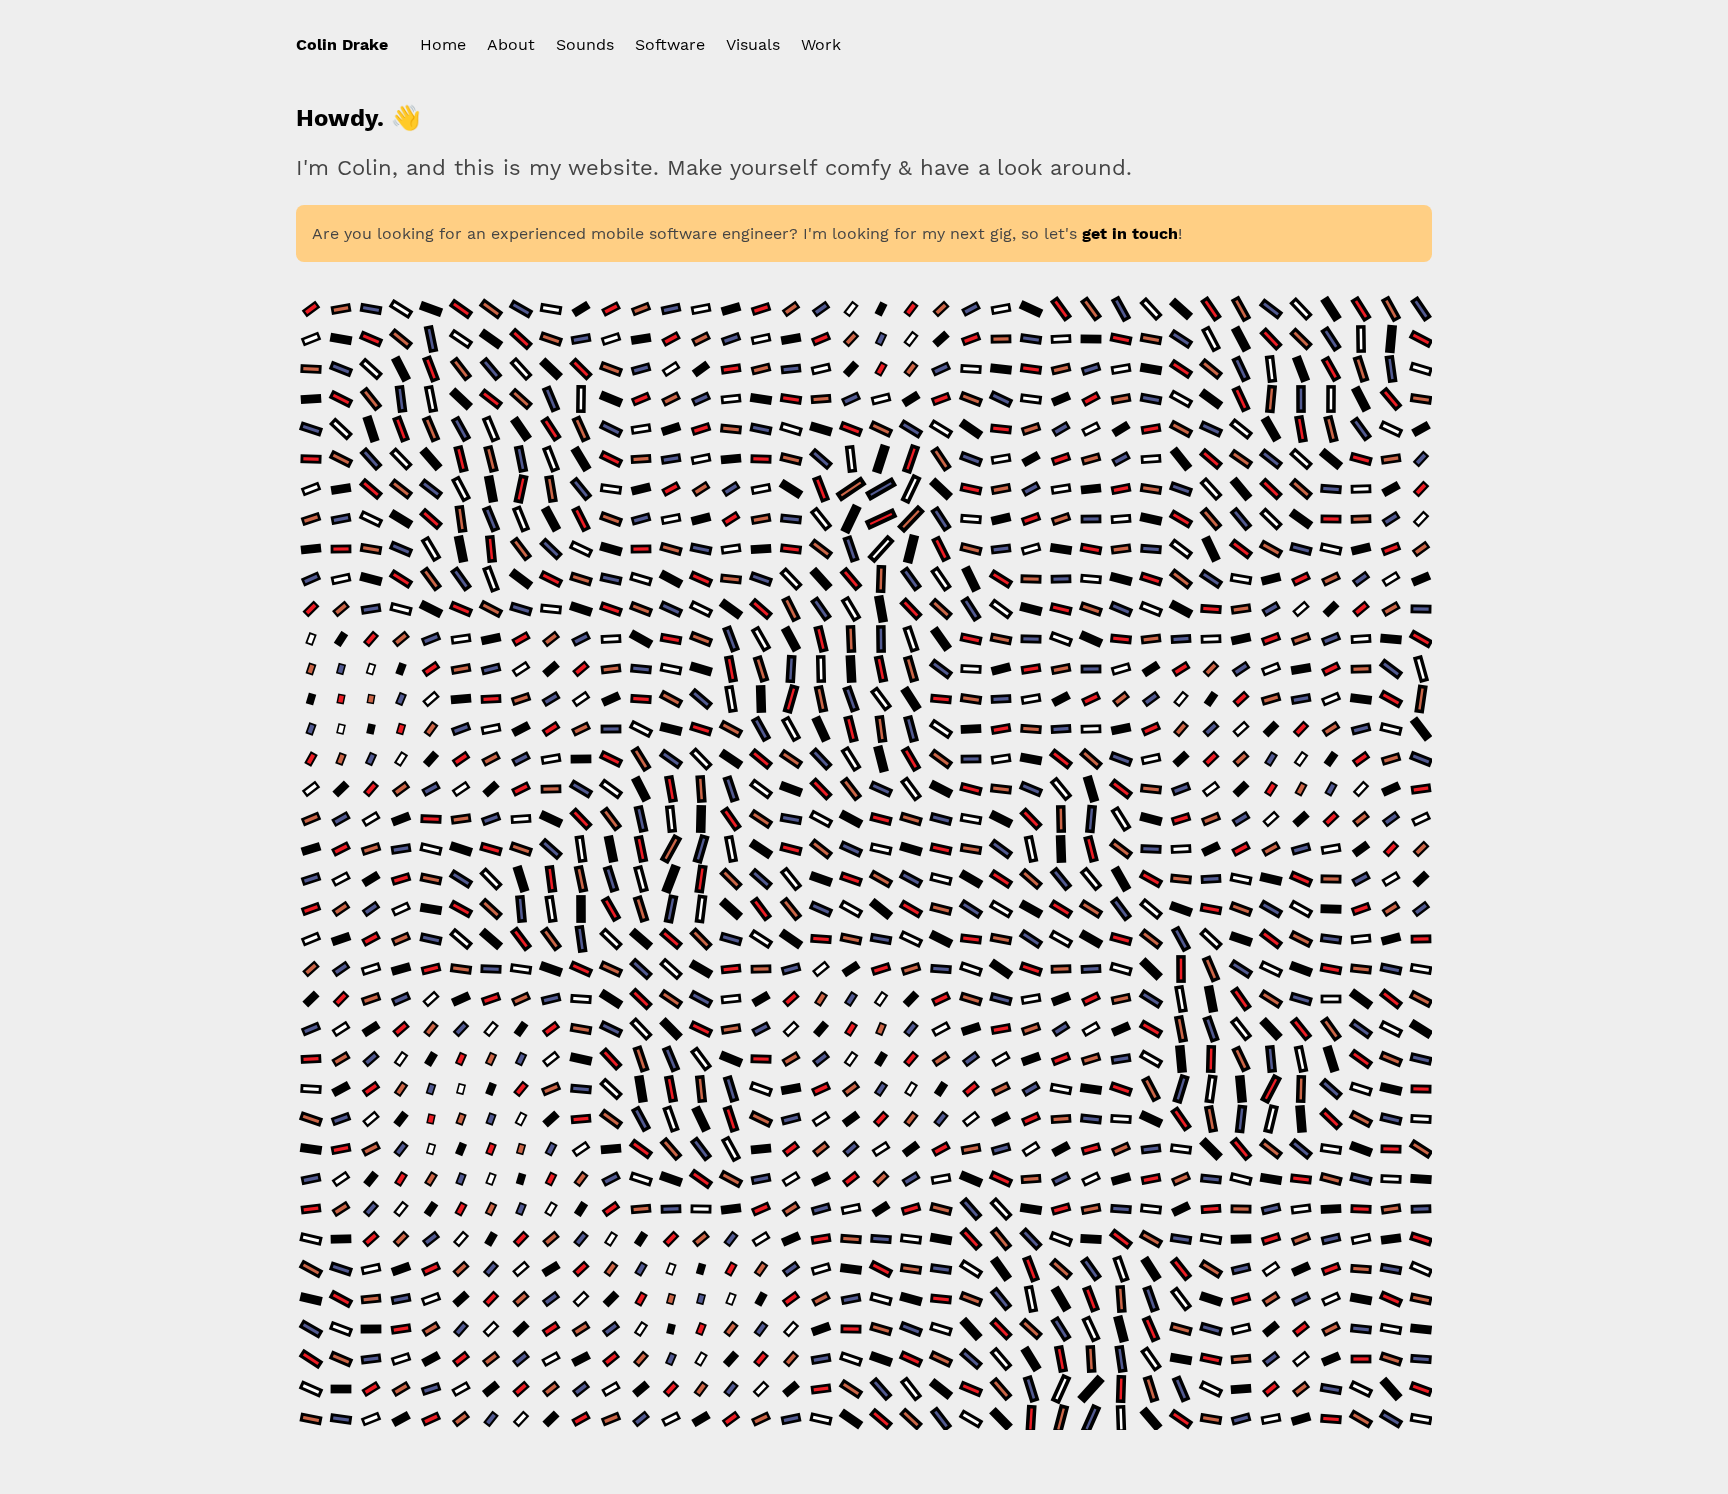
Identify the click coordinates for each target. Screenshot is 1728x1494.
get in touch (1130, 233)
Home (443, 44)
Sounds (585, 44)
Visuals (753, 44)
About (511, 44)
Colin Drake (342, 44)
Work (821, 44)
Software (670, 44)
